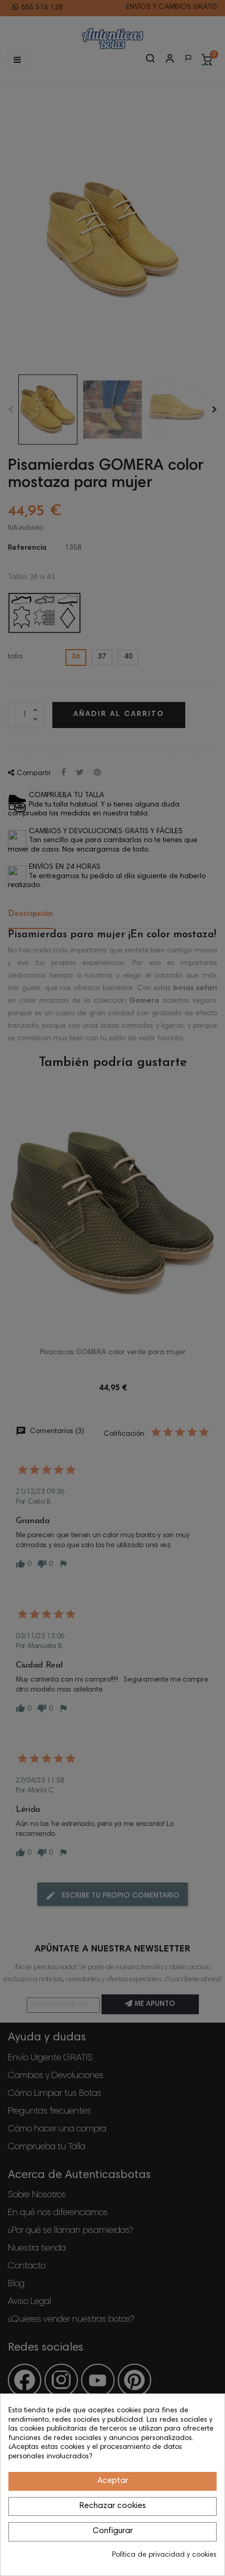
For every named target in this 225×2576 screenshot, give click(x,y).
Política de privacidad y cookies (164, 2555)
